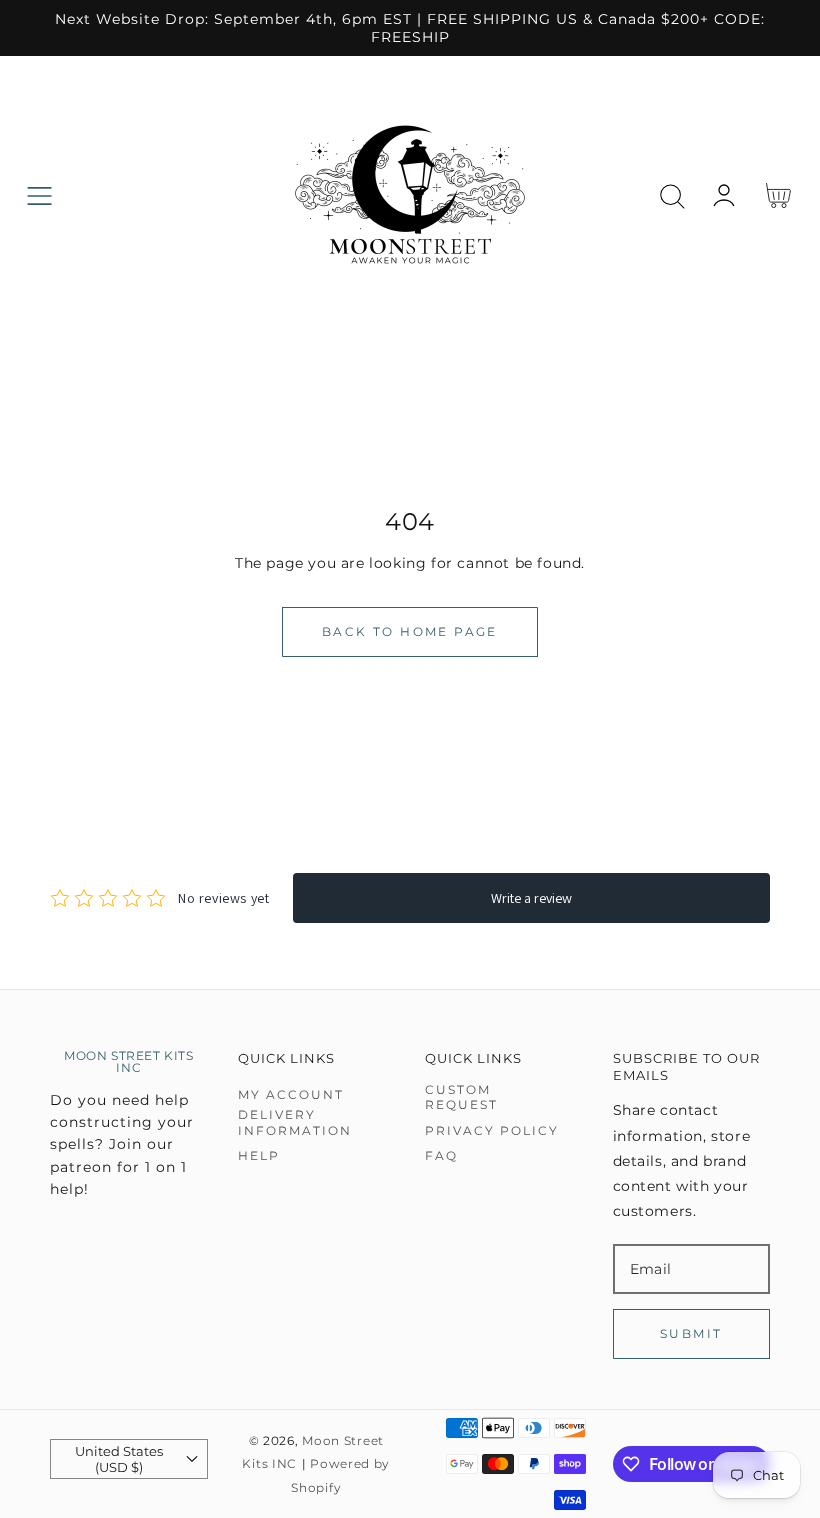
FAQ (441, 1155)
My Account (291, 1094)
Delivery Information (295, 1122)
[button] (39, 196)
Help (259, 1155)
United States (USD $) (119, 1459)
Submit (691, 1333)
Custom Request (461, 1097)
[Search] (672, 196)
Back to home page (410, 631)
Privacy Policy (492, 1130)
